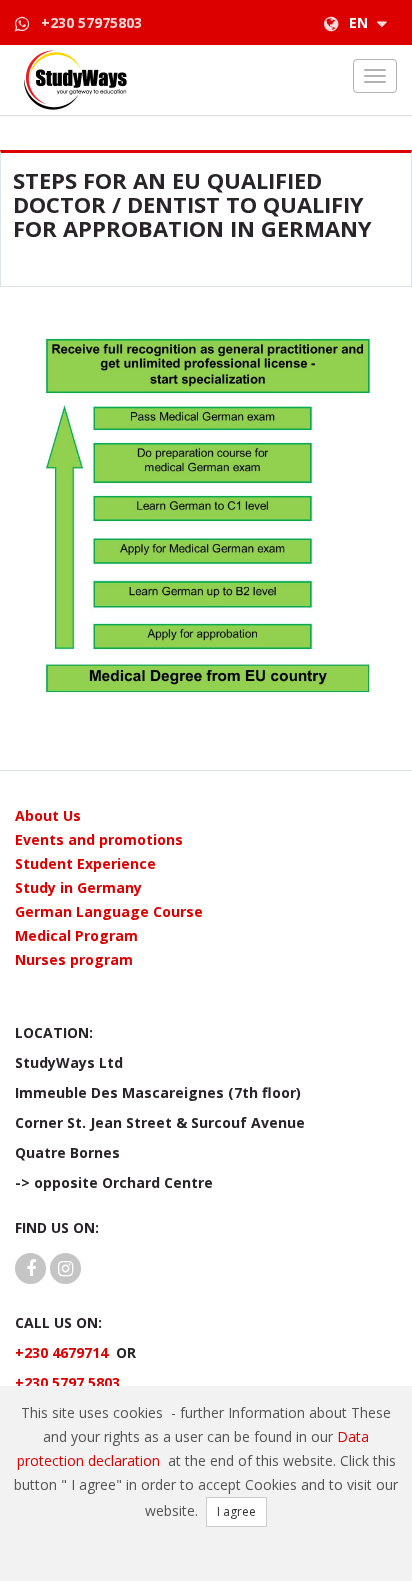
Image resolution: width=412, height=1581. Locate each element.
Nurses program (74, 959)
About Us (48, 815)
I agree (236, 1511)
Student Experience (85, 863)
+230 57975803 (91, 22)
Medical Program (76, 935)
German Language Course (109, 911)
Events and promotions (99, 839)
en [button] (360, 22)
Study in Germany (78, 887)
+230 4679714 (61, 1352)
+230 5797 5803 (67, 1382)
